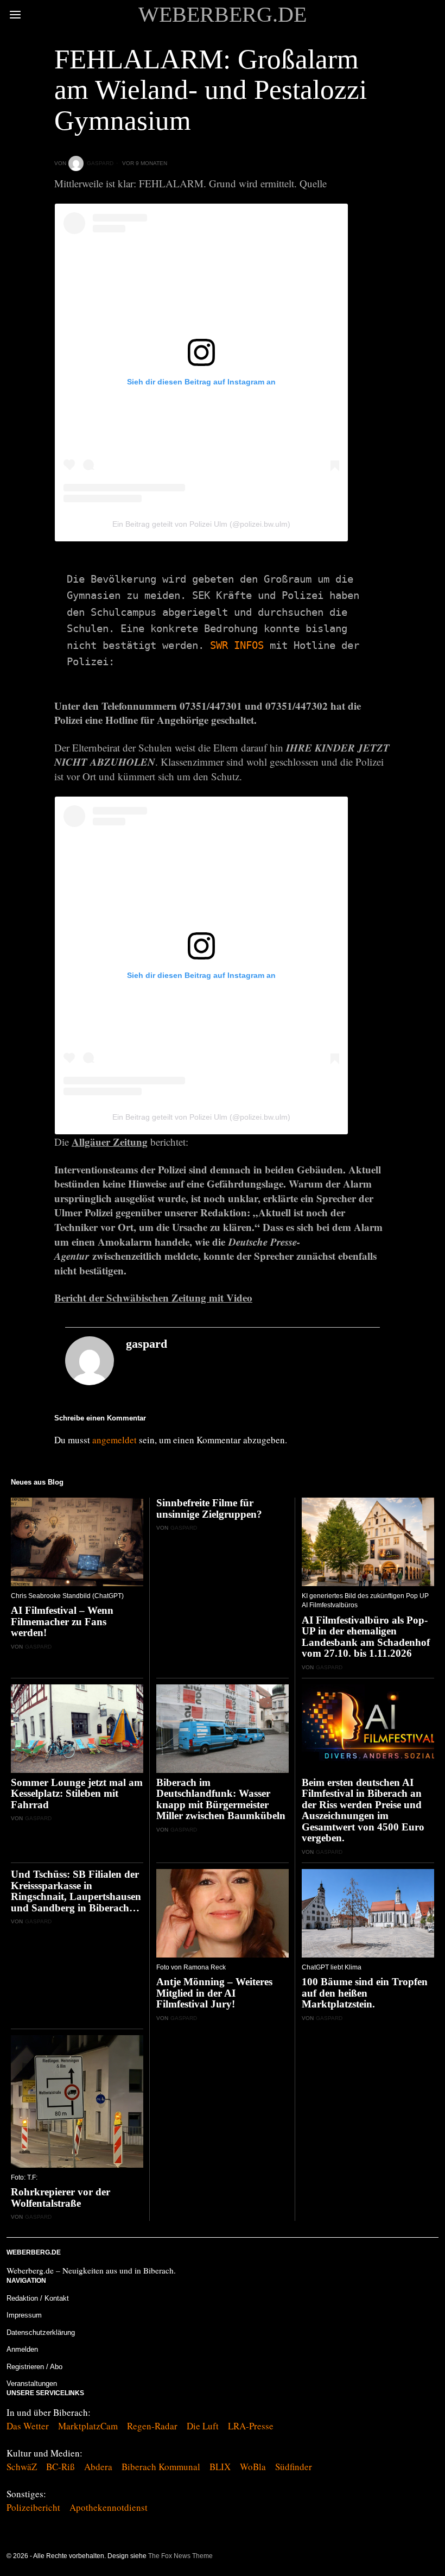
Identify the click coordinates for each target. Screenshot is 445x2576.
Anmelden (22, 2349)
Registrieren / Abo (34, 2367)
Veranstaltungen (32, 2384)
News (63, 33)
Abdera (98, 2467)
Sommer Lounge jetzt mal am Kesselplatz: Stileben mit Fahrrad (77, 1794)
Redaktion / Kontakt (38, 2298)
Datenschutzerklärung (41, 2332)
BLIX (220, 2467)
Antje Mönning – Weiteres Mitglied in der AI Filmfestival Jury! (214, 1993)
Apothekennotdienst (109, 2507)
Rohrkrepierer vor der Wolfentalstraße (61, 2198)
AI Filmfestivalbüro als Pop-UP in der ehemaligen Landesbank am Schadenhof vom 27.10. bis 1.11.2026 (366, 1637)
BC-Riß (61, 2467)
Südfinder (294, 2467)
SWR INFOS (237, 645)
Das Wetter (28, 2426)
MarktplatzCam (88, 2426)
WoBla (253, 2467)
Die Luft (203, 2426)
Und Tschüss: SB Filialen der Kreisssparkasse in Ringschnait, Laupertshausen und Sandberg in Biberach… (76, 1891)
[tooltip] (432, 2556)
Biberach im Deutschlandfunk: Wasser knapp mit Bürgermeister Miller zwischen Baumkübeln (221, 1800)
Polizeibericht (33, 2507)
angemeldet (115, 1440)
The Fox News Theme (180, 2556)
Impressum (24, 2315)
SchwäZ (22, 2467)
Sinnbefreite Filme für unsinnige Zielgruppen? (209, 1509)
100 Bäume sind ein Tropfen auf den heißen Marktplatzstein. (365, 1993)
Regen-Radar (152, 2426)
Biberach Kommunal (161, 2467)
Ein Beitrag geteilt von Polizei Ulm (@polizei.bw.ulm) (201, 524)
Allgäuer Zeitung (110, 1142)
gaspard (100, 163)
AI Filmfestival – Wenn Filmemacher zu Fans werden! (62, 1622)
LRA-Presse (251, 2426)
